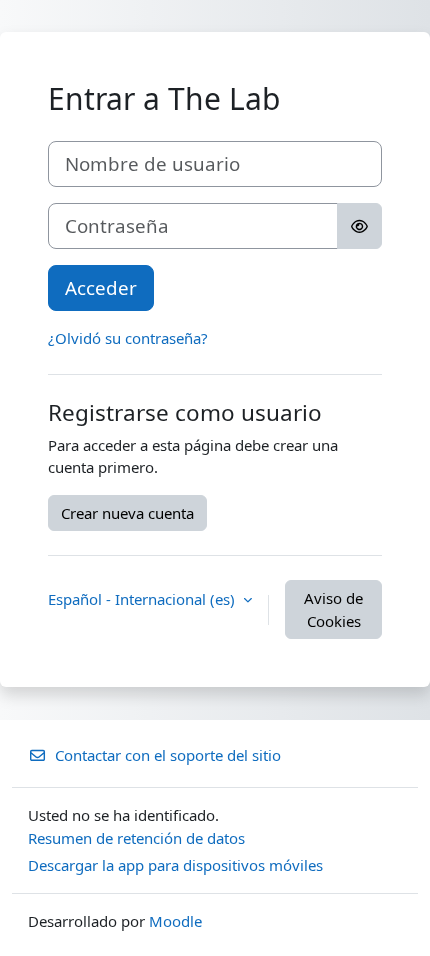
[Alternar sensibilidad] (359, 226)
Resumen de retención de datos (136, 838)
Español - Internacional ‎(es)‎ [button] (143, 599)
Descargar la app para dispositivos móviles (175, 865)
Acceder (101, 287)
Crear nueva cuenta (127, 513)
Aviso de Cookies (333, 609)
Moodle (175, 921)
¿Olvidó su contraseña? (128, 338)
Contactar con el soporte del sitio (168, 755)
